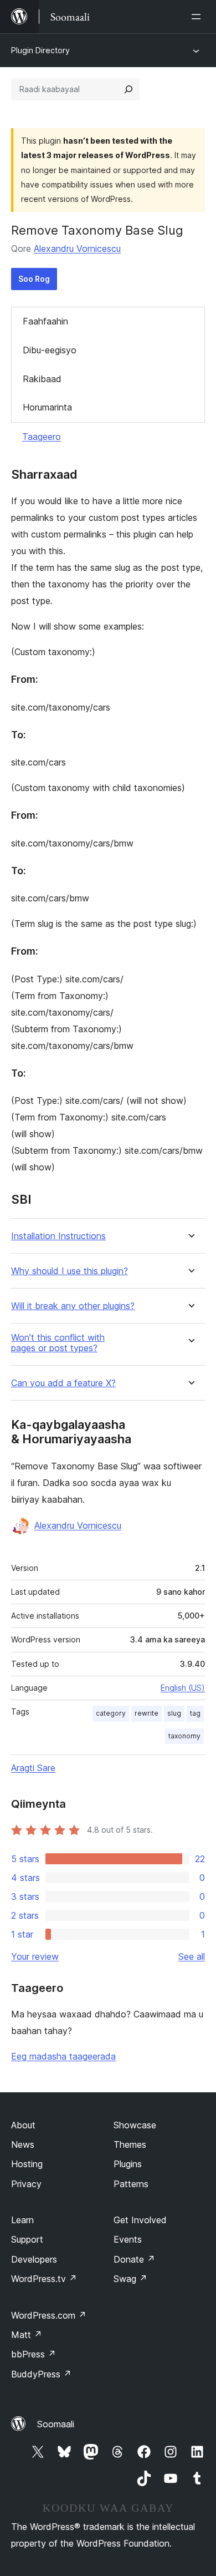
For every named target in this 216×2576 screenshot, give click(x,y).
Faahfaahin (45, 321)
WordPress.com (49, 2315)
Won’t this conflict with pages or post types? (58, 1343)
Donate (134, 2259)
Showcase (135, 2125)
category (111, 1713)
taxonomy (184, 1736)
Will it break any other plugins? (73, 1306)
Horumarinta (47, 407)
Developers (34, 2259)
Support (27, 2239)
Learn (22, 2220)
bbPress (34, 2354)
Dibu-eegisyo (50, 350)
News (23, 2144)
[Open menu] (198, 17)
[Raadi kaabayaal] (128, 89)
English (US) (183, 1688)
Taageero (42, 437)
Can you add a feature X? (63, 1383)
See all (192, 1956)
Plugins (128, 2164)
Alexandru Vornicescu (77, 249)
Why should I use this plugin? (70, 1271)
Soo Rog (34, 279)
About (23, 2125)
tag (195, 1713)
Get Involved (140, 2220)
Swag (130, 2279)
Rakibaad (42, 379)
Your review (35, 1956)
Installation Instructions (58, 1236)
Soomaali (56, 2424)
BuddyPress (41, 2374)
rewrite (146, 1713)
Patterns (131, 2184)
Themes (130, 2144)
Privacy (26, 2184)
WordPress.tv (44, 2279)
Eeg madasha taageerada (63, 2056)
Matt (27, 2335)
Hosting (27, 2164)
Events (128, 2239)
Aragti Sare (33, 1768)
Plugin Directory (40, 50)
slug (174, 1713)
